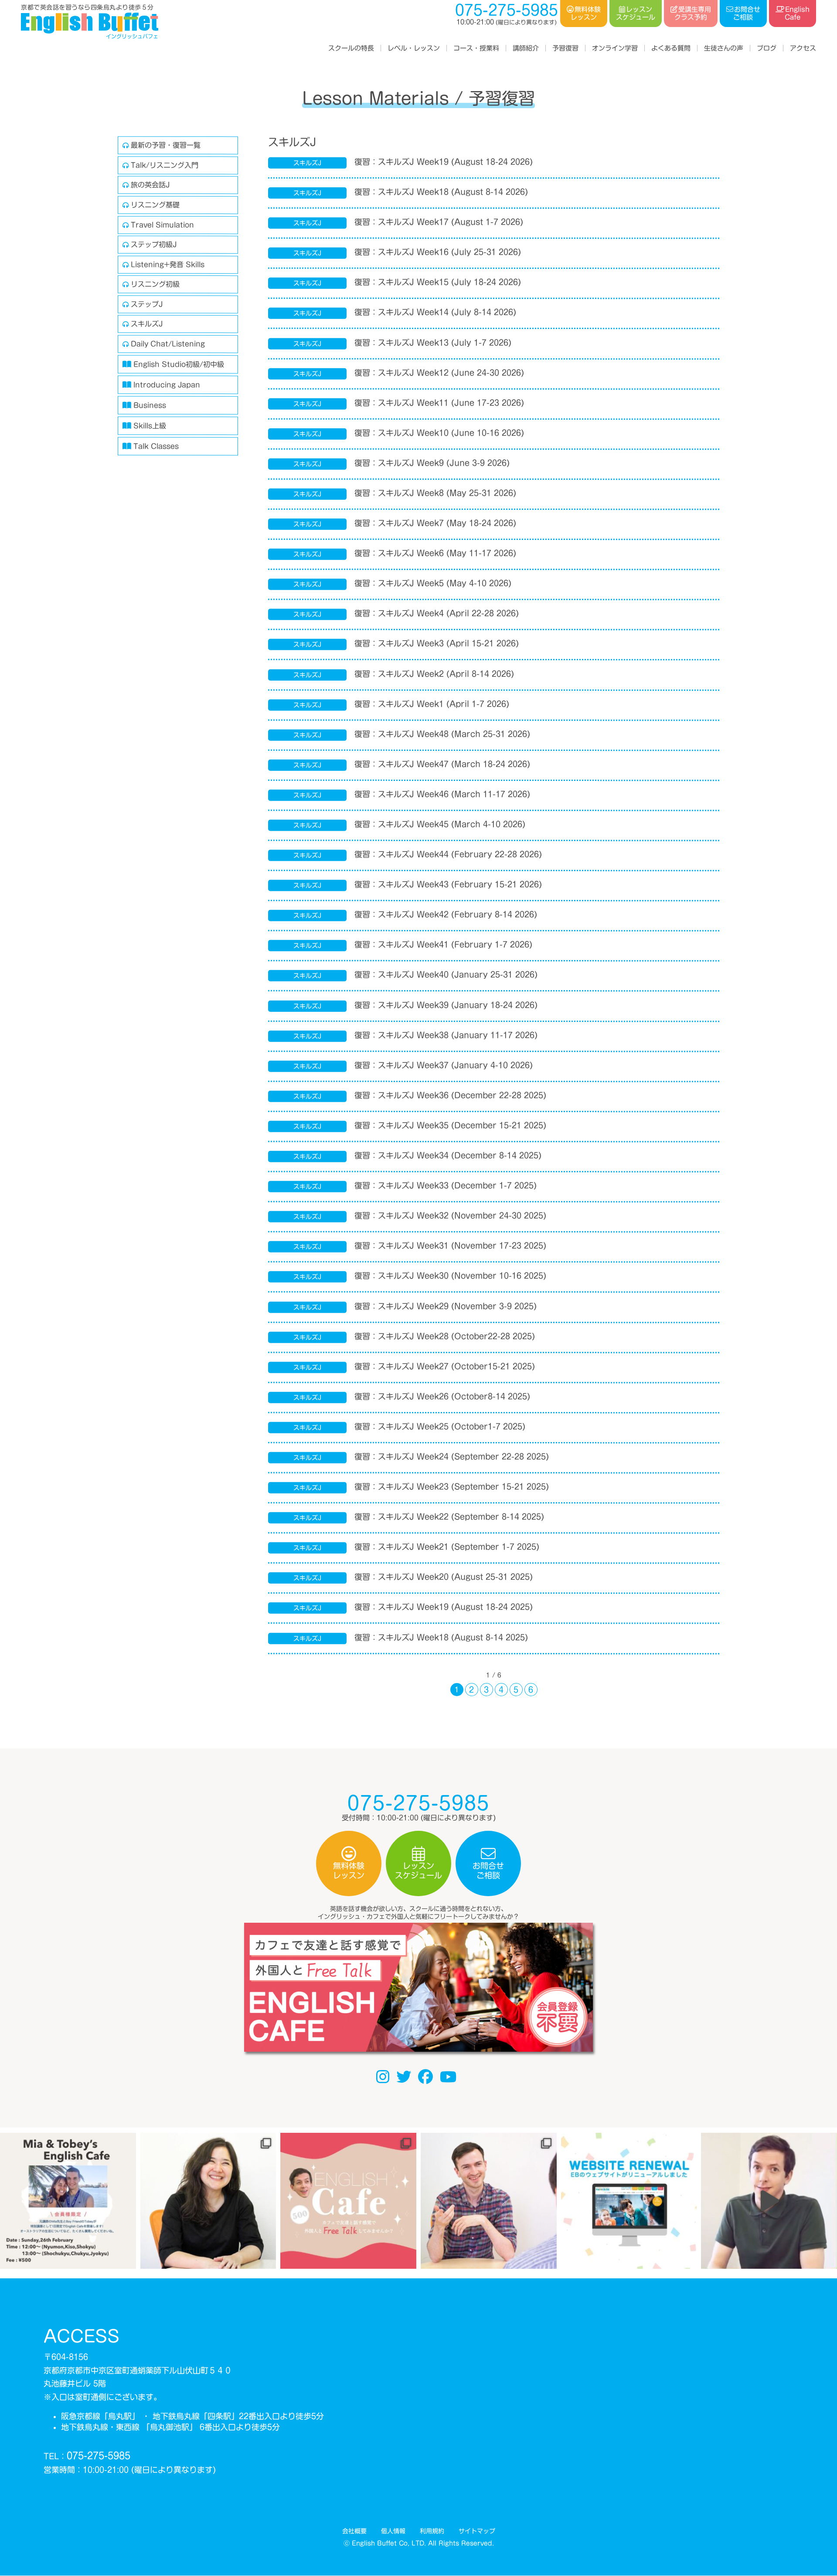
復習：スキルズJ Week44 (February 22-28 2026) (448, 854)
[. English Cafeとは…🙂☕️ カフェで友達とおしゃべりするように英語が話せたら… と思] (348, 2201)
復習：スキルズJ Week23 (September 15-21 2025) (452, 1487)
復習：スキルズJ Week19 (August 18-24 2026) (444, 162)
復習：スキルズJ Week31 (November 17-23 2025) (450, 1246)
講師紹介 (526, 48)
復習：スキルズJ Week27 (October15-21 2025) (445, 1366)
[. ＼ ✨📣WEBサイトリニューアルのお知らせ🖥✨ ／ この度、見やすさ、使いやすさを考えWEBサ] (629, 2201)
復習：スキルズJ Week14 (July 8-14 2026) (435, 312)
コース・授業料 (476, 48)
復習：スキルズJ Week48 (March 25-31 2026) (442, 733)
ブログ (767, 48)
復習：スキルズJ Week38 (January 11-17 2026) (446, 1035)
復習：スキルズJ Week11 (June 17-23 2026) (439, 402)
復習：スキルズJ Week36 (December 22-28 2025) (450, 1095)
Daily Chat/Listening (168, 344)
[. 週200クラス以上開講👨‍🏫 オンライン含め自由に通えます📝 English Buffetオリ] (208, 2201)
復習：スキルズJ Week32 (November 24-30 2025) (450, 1215)
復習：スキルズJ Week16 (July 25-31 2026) (438, 252)
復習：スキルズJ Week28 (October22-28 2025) (445, 1336)
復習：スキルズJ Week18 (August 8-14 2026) (441, 192)
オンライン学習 (615, 48)
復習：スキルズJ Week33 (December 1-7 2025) (446, 1185)
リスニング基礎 (155, 205)
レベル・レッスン (414, 48)
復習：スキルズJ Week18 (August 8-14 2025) (441, 1637)
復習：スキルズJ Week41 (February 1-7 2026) (443, 944)
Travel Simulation (162, 224)
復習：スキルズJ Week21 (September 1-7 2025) (447, 1547)
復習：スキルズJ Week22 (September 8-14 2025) (449, 1517)
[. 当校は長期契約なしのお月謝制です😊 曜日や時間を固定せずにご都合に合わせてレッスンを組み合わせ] (489, 2201)
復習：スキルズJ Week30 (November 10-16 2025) (450, 1276)
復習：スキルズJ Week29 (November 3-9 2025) (446, 1306)
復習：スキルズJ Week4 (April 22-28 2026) (437, 613)
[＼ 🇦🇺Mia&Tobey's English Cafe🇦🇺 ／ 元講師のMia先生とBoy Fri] (68, 2201)
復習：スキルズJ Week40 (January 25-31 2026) (446, 974)
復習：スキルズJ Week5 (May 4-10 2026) (433, 583)
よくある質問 (671, 48)
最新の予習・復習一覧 (166, 145)
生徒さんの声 (724, 48)
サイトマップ (476, 2531)
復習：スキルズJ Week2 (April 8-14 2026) (434, 673)
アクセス (803, 48)
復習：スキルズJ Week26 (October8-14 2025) (442, 1396)
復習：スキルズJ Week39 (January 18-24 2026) (446, 1005)
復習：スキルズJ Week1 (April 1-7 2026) (432, 703)
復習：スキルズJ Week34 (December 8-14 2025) (448, 1155)
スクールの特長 (351, 48)
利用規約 (432, 2531)
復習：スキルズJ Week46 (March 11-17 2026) (442, 794)
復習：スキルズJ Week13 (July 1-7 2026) (433, 342)
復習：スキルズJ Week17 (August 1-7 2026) (439, 222)
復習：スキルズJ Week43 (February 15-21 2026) (448, 884)
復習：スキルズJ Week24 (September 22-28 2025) (452, 1456)
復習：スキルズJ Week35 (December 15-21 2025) (450, 1125)
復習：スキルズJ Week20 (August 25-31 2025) (444, 1577)
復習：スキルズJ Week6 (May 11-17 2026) (435, 553)
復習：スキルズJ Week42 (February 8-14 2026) (446, 914)
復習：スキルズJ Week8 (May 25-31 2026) (435, 493)
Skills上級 (150, 426)
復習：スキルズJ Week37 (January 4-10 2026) (444, 1065)
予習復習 (565, 48)
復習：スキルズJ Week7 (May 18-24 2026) (435, 523)
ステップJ (147, 304)
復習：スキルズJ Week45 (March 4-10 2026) (440, 824)
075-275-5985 (99, 2456)
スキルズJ (147, 324)
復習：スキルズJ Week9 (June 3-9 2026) (432, 463)
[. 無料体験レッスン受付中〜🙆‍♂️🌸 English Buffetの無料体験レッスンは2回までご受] (769, 2201)
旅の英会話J (150, 185)
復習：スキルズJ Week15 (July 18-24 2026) (438, 282)
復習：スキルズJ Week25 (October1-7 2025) (440, 1426)
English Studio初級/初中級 (179, 364)
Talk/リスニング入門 (165, 165)
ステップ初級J (154, 244)
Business (150, 405)
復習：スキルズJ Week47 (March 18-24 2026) (442, 764)
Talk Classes (156, 446)
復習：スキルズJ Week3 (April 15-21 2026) (437, 643)
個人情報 (393, 2531)
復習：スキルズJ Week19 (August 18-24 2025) (444, 1607)
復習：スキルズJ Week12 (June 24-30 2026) (439, 372)
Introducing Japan (167, 385)
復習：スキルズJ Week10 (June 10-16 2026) (439, 432)
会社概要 (354, 2531)
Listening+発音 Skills (168, 265)
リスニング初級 (155, 284)
